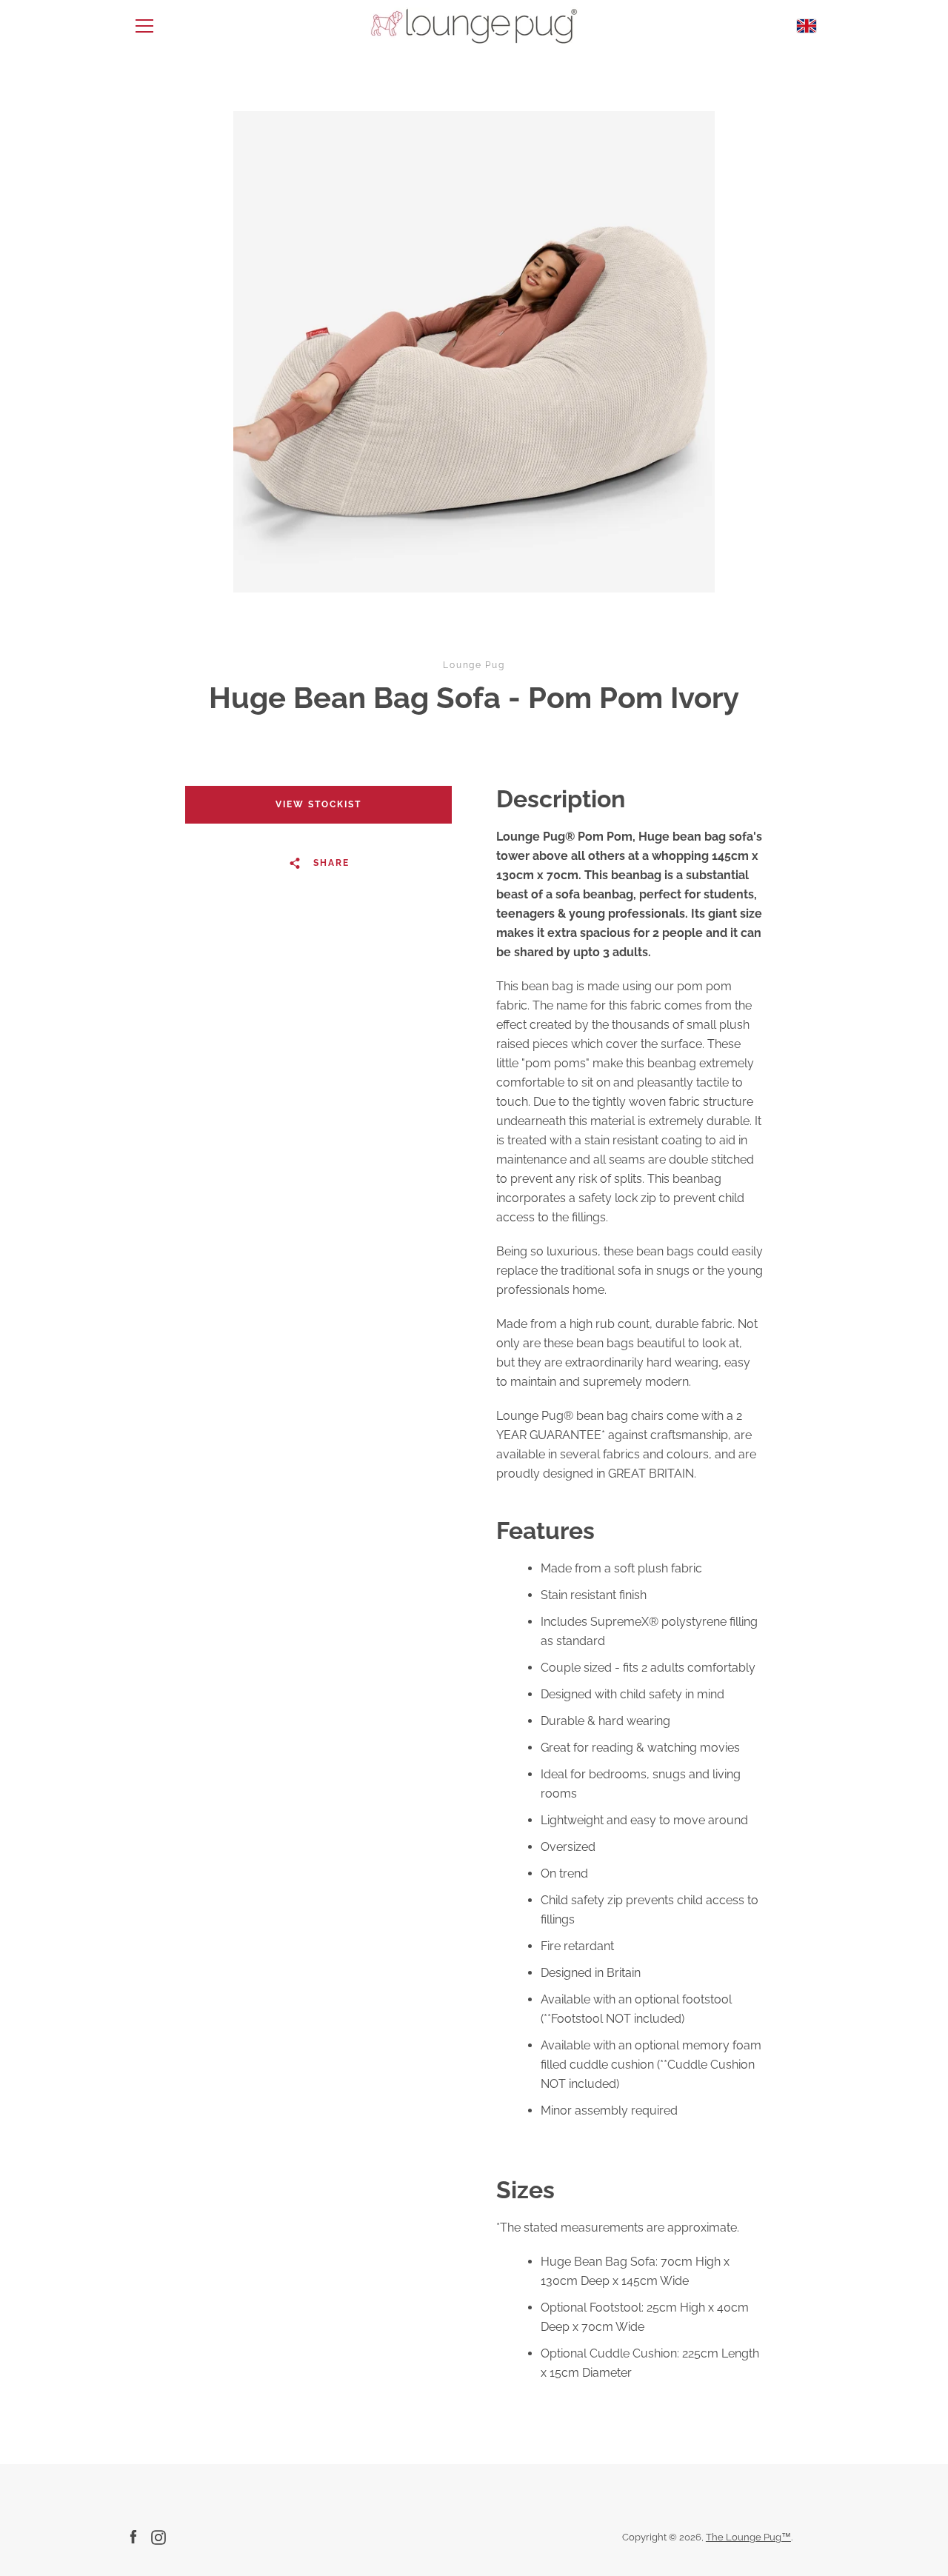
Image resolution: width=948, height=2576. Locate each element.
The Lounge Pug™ (748, 2537)
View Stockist (318, 804)
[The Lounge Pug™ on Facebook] (133, 2536)
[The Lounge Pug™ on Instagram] (158, 2536)
